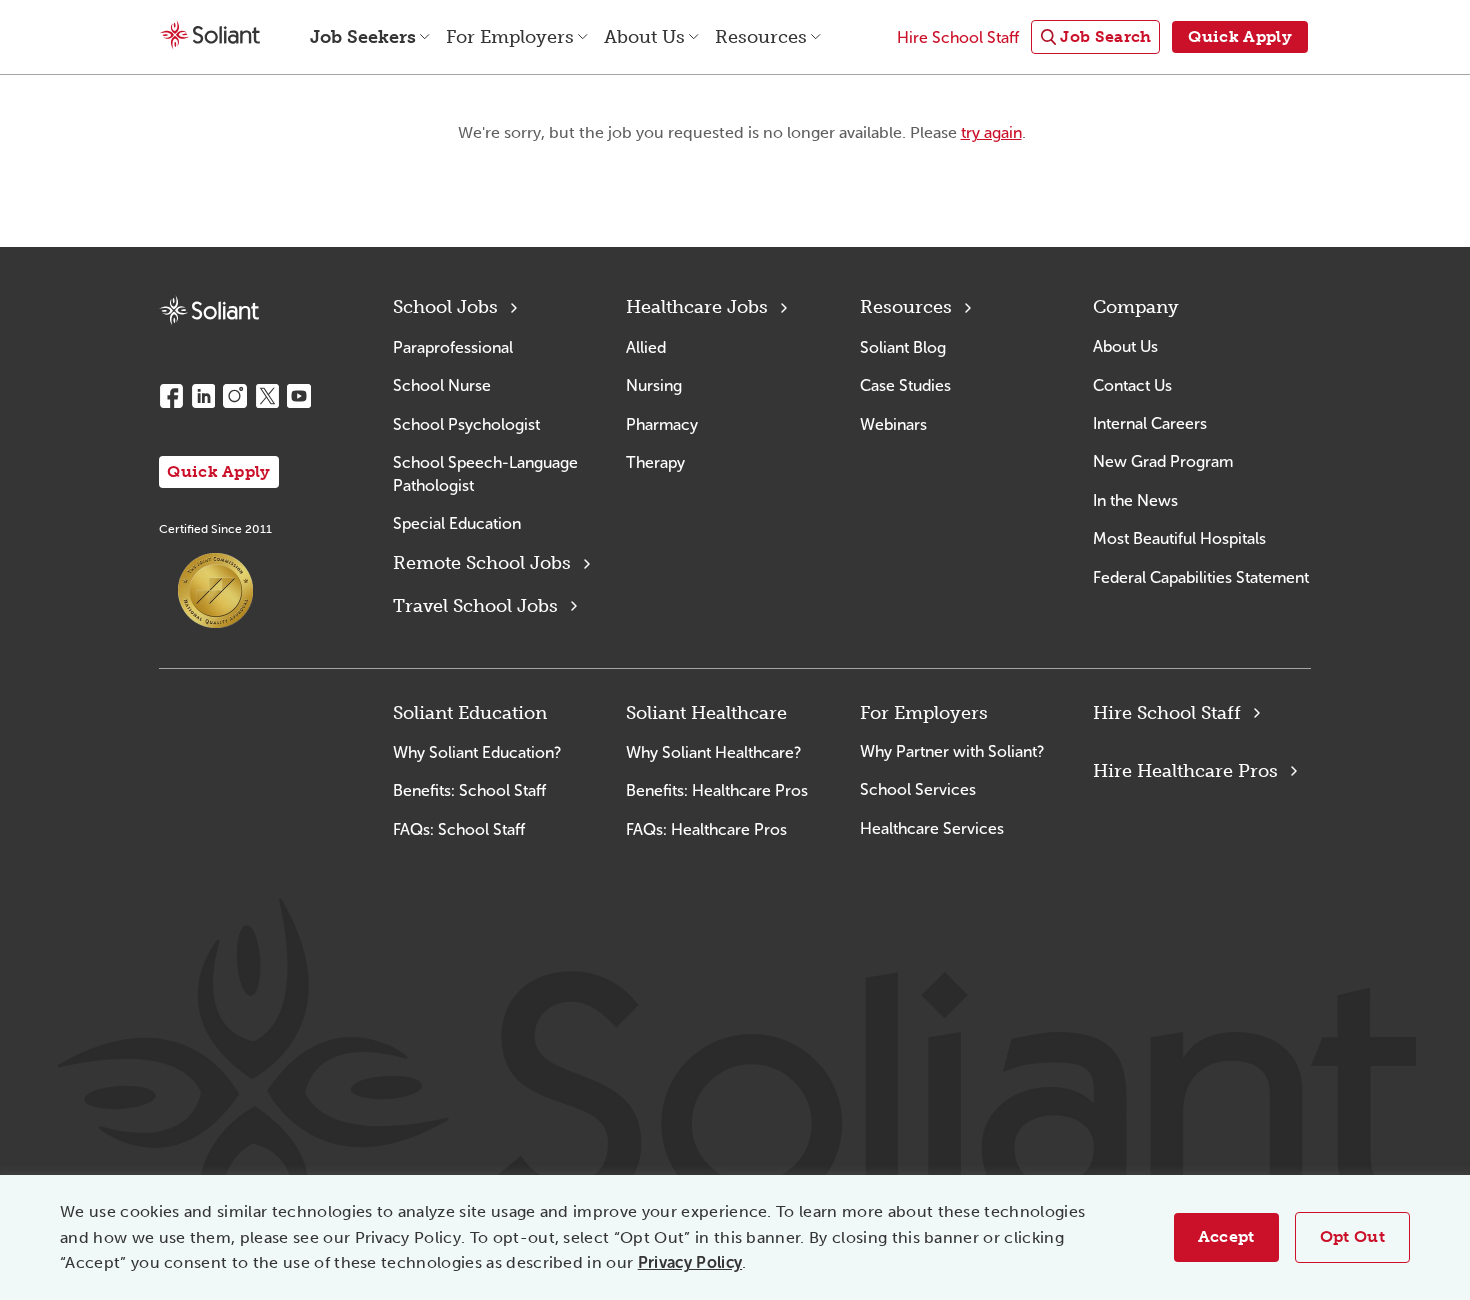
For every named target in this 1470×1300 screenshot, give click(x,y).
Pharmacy (662, 424)
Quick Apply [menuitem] (1240, 36)
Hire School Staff (1167, 713)
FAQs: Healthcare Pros (706, 829)
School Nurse (442, 385)
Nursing (654, 385)
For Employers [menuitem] (510, 37)
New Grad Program (1163, 461)
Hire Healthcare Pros (1185, 771)
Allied (646, 347)
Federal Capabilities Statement (1201, 577)
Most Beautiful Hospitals (1179, 538)
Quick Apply (219, 471)
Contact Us (1132, 385)
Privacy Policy (690, 1262)
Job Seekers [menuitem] (363, 37)
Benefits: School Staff (469, 790)
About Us (1125, 346)
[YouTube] (299, 396)
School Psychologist (466, 424)
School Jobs (445, 307)
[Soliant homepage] (209, 310)
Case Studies (905, 385)
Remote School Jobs (482, 563)
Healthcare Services (932, 828)
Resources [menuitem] (761, 37)
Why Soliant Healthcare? (713, 752)
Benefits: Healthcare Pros (717, 790)
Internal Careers (1150, 423)
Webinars (893, 424)
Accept (1226, 1236)
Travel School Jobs (475, 606)
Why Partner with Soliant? (952, 751)
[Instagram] (235, 396)
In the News (1135, 500)
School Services (918, 789)
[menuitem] (1095, 37)
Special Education (457, 523)
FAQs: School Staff (459, 829)
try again (991, 132)
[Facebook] (171, 396)
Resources (906, 307)
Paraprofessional (453, 347)
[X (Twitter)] (267, 396)
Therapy (655, 462)
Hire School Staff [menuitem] (958, 37)
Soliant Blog (903, 347)
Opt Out (1352, 1236)
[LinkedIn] (203, 396)
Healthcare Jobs (697, 307)
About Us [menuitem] (644, 37)
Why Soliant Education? (477, 752)
